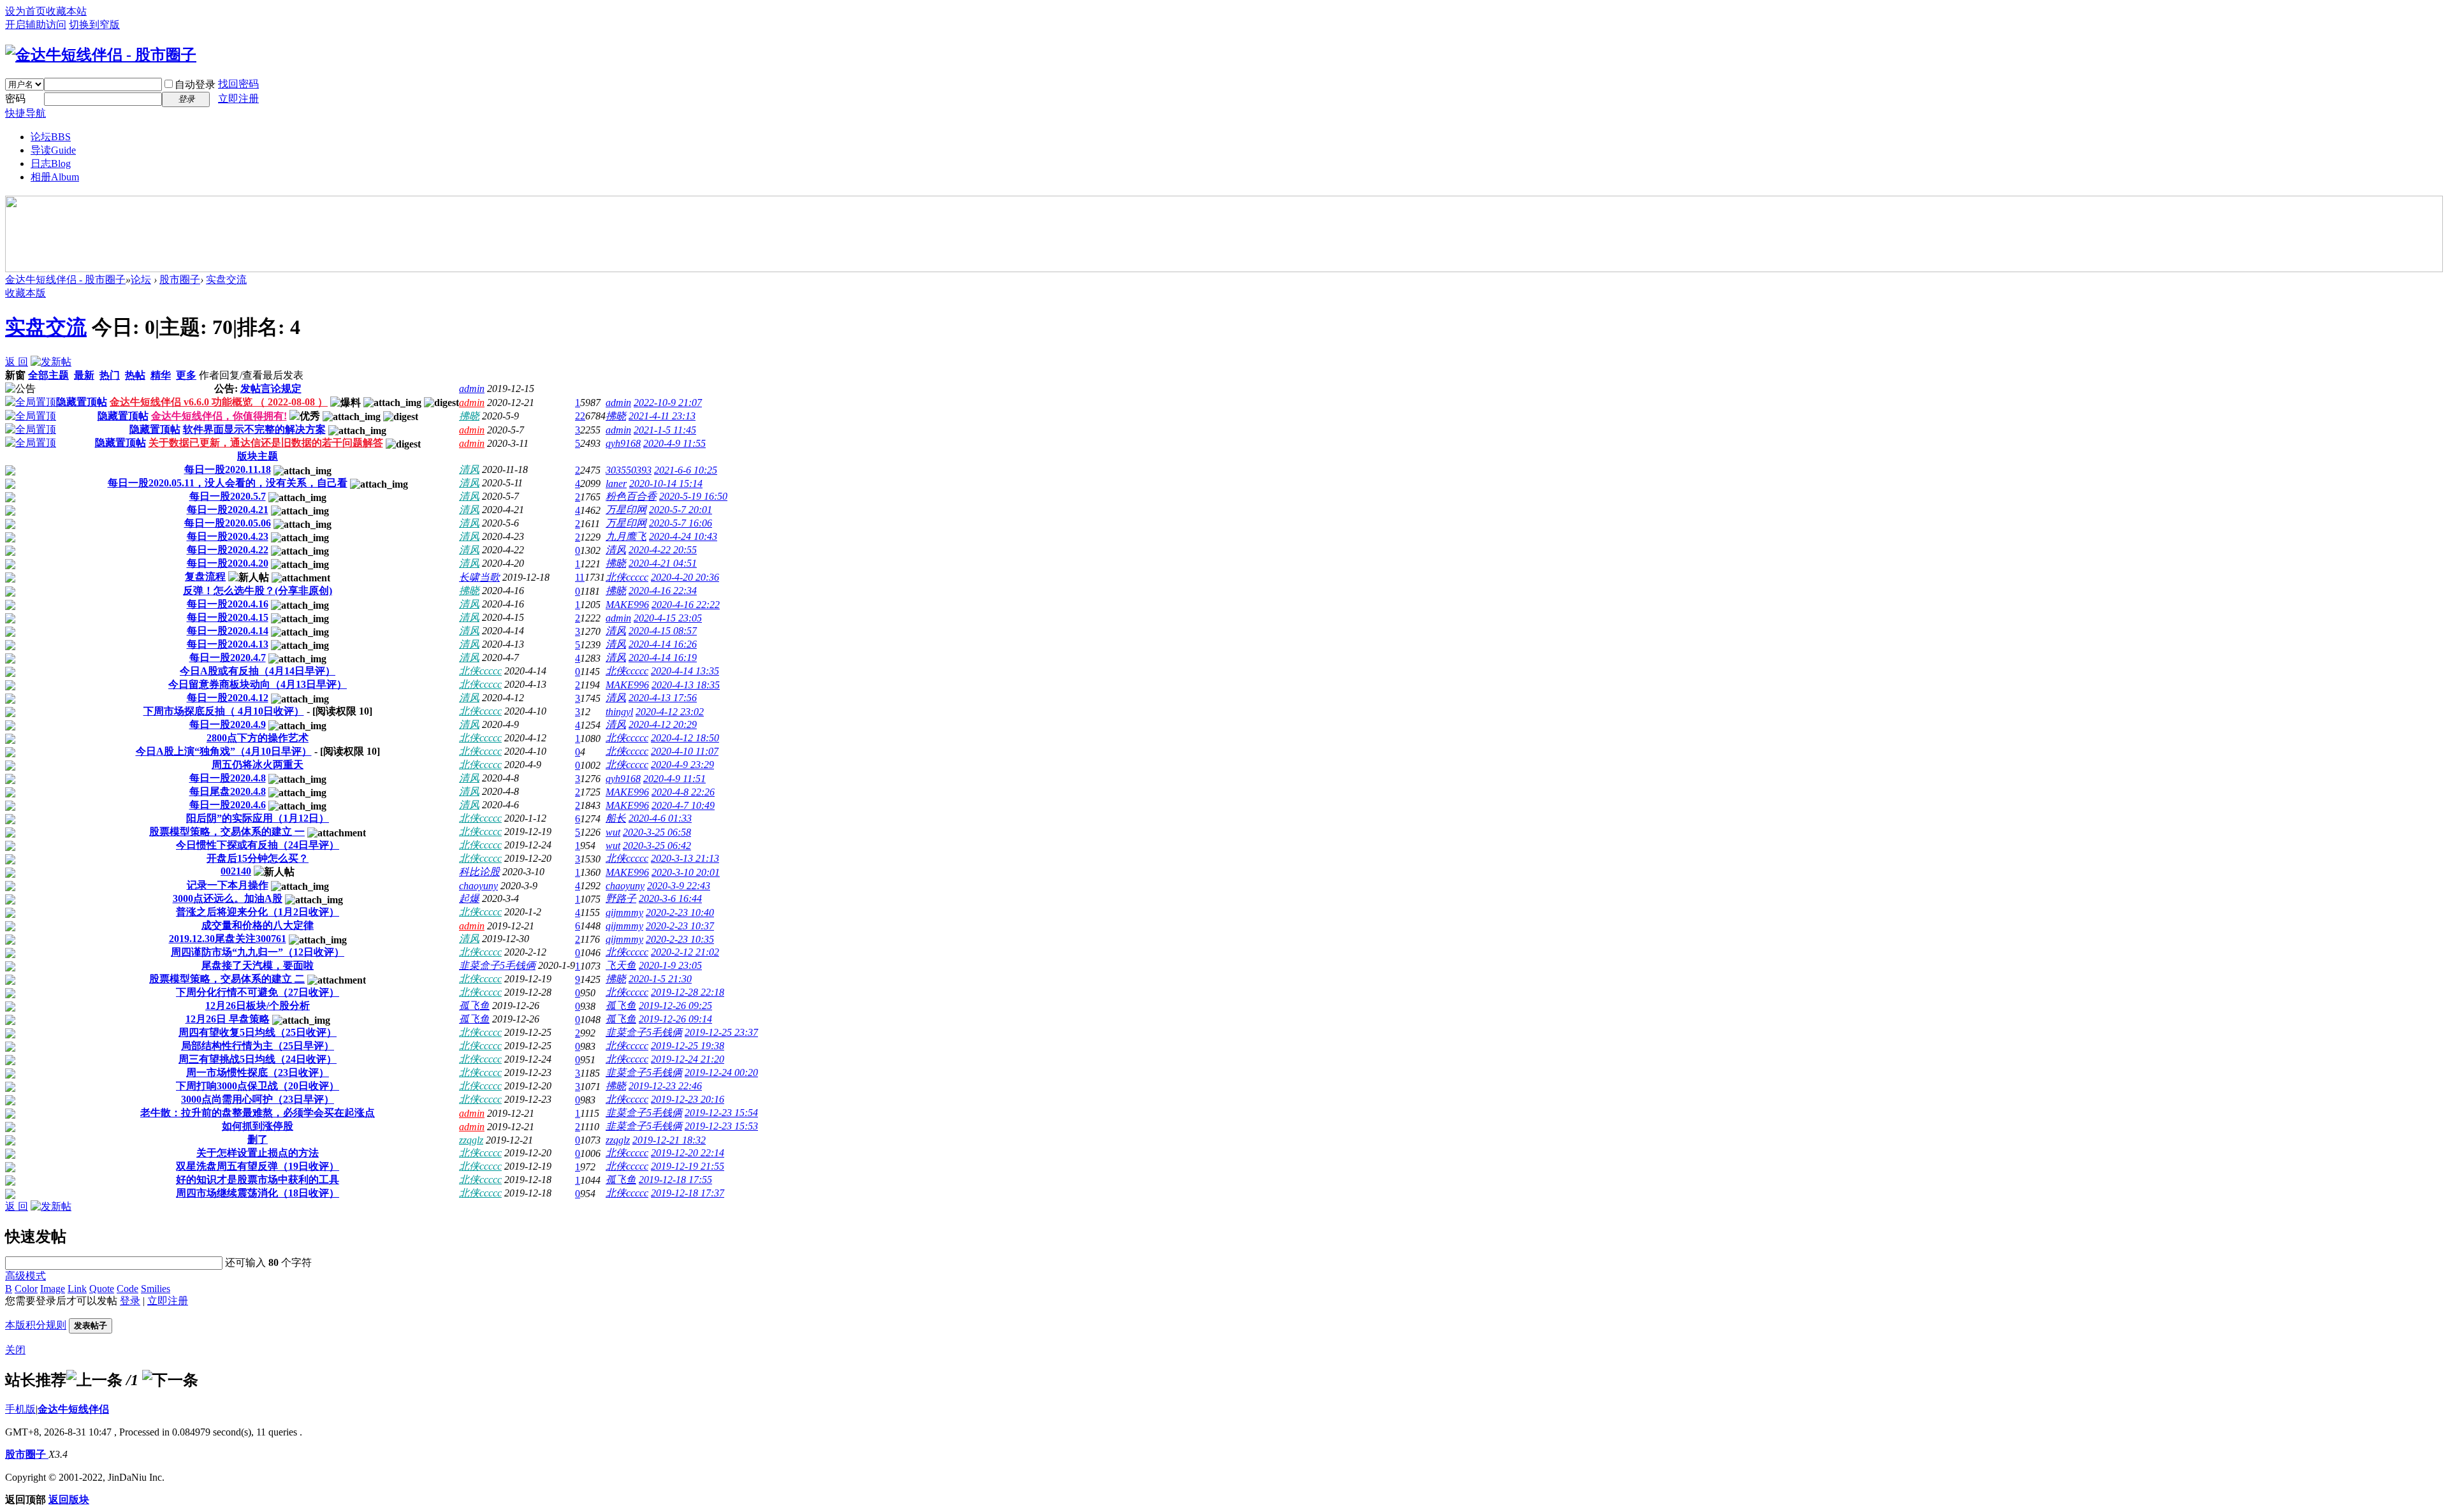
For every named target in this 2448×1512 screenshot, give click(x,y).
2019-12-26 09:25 (675, 1006)
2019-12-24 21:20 (688, 1059)
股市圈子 (180, 280)
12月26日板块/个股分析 (258, 1006)
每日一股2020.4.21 (228, 510)
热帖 (135, 375)
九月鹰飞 (626, 536)
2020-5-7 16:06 (681, 523)
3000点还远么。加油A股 (228, 898)
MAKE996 (627, 605)
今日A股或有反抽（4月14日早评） (258, 671)
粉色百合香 (631, 496)
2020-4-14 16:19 (663, 658)
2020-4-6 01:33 (660, 818)
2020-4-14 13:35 (685, 671)
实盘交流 (226, 280)
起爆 (469, 898)
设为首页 (25, 11)
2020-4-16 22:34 (663, 591)
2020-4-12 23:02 (670, 712)
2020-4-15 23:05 (668, 618)
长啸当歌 (479, 577)
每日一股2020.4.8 (228, 778)
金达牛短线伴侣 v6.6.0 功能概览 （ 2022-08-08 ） (219, 402)
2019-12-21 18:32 (669, 1140)
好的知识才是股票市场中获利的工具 (258, 1180)
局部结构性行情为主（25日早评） (258, 1046)
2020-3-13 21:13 (685, 858)
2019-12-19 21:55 (688, 1166)
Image (53, 1289)
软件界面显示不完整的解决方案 (254, 429)
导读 (53, 150)
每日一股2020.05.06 (228, 523)
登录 (130, 1301)
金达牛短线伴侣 (73, 1409)
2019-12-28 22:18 (688, 992)
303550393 (629, 470)
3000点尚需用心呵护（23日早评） (258, 1099)
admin (472, 389)
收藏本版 (25, 293)
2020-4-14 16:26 (663, 644)
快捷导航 (25, 113)
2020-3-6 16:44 (670, 898)
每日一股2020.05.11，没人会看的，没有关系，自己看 (228, 483)
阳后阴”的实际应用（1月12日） (258, 818)
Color (26, 1289)
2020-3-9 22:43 (679, 886)
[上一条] (94, 1380)
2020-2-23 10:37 (680, 926)
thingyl (619, 712)
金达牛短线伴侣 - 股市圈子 (65, 280)
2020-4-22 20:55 (663, 550)
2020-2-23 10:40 (680, 912)
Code (127, 1289)
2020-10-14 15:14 (666, 483)
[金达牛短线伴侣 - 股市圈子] (101, 55)
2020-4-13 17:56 (663, 698)
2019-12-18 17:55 (675, 1180)
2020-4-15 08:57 (663, 631)
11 (580, 577)
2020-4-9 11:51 (674, 779)
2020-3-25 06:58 (657, 832)
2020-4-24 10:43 (683, 536)
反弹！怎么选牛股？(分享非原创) (258, 591)
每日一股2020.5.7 (228, 496)
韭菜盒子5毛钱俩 (497, 965)
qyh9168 (623, 443)
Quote (102, 1289)
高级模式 (25, 1276)
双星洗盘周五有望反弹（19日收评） (258, 1166)
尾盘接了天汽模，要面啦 (258, 965)
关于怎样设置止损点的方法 (258, 1153)
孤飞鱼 (474, 1006)
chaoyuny (478, 886)
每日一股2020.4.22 (228, 550)
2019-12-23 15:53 (721, 1126)
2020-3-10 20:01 (686, 872)
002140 (236, 871)
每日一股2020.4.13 (228, 644)
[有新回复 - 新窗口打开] (10, 472)
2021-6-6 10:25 (686, 470)
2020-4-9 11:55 (674, 443)
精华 (161, 375)
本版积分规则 (36, 1325)
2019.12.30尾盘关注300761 (228, 939)
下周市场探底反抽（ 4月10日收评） (224, 711)
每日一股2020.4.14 (228, 631)
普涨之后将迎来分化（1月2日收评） (258, 912)
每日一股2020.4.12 (228, 698)
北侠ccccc (627, 577)
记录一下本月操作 (228, 885)
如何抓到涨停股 (258, 1126)
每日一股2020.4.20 (228, 563)
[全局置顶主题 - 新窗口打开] (31, 402)
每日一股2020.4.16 (228, 604)
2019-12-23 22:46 (665, 1086)
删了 (258, 1139)
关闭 (15, 1350)
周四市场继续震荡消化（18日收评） (258, 1193)
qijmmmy (624, 912)
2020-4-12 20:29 (663, 724)
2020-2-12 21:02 (685, 952)
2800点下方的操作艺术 (258, 738)
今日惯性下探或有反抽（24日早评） (258, 845)
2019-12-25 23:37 (721, 1032)
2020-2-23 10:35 (680, 939)
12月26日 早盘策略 (228, 1019)
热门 (110, 375)
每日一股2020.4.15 (228, 617)
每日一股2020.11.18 (228, 469)
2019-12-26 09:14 (675, 1019)
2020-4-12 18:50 (685, 738)
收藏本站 (66, 11)
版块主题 (258, 456)
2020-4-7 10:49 (683, 805)
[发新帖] (51, 362)
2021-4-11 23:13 (662, 416)
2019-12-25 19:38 (688, 1046)
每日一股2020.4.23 (228, 536)
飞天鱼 (621, 965)
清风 (469, 469)
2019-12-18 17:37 (688, 1193)
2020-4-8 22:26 (683, 792)
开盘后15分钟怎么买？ (258, 858)
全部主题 (48, 375)
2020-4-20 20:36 (685, 577)
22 (580, 416)
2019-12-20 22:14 (688, 1153)
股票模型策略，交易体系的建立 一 (227, 832)
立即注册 (238, 98)
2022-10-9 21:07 (668, 403)
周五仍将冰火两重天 (258, 765)
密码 (15, 98)
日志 (51, 164)
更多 (186, 375)
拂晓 (469, 416)
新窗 (15, 375)
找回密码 (238, 84)
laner (616, 483)
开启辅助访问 (36, 25)
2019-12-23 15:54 (721, 1113)
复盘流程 (205, 577)
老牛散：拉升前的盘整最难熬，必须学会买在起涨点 (258, 1113)
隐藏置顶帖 (82, 402)
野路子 (621, 898)
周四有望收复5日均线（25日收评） (258, 1032)
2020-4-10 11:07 (685, 751)
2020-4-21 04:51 (663, 563)
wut (613, 832)
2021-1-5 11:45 (665, 430)
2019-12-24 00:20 (721, 1072)
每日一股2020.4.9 (228, 724)
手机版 (20, 1409)
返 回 (17, 362)
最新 (84, 375)
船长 (616, 818)
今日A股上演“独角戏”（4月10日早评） (224, 751)
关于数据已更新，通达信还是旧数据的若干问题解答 (266, 443)
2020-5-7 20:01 (681, 510)
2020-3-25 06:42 (657, 846)
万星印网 (626, 510)
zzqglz (471, 1140)
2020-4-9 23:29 (682, 765)
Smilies (156, 1289)
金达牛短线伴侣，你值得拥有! (219, 416)
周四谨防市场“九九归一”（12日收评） (258, 952)
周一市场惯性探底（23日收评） (258, 1072)
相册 (55, 177)
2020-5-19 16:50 (693, 496)
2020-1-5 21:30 (660, 979)
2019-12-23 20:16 (688, 1099)
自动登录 (195, 84)
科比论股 (479, 872)
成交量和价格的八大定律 (258, 925)
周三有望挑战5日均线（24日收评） (258, 1059)
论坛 (51, 137)
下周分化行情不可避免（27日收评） (258, 992)
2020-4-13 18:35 (686, 685)
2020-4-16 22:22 (686, 605)
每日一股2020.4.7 (228, 658)
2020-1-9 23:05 (670, 965)
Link (77, 1289)
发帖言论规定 (271, 389)
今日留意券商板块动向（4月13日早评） (258, 684)
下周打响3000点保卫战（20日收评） (258, 1086)
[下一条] (170, 1380)
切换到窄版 (94, 25)
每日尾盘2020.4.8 (228, 791)
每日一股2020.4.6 (228, 805)
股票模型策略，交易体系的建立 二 (227, 979)
